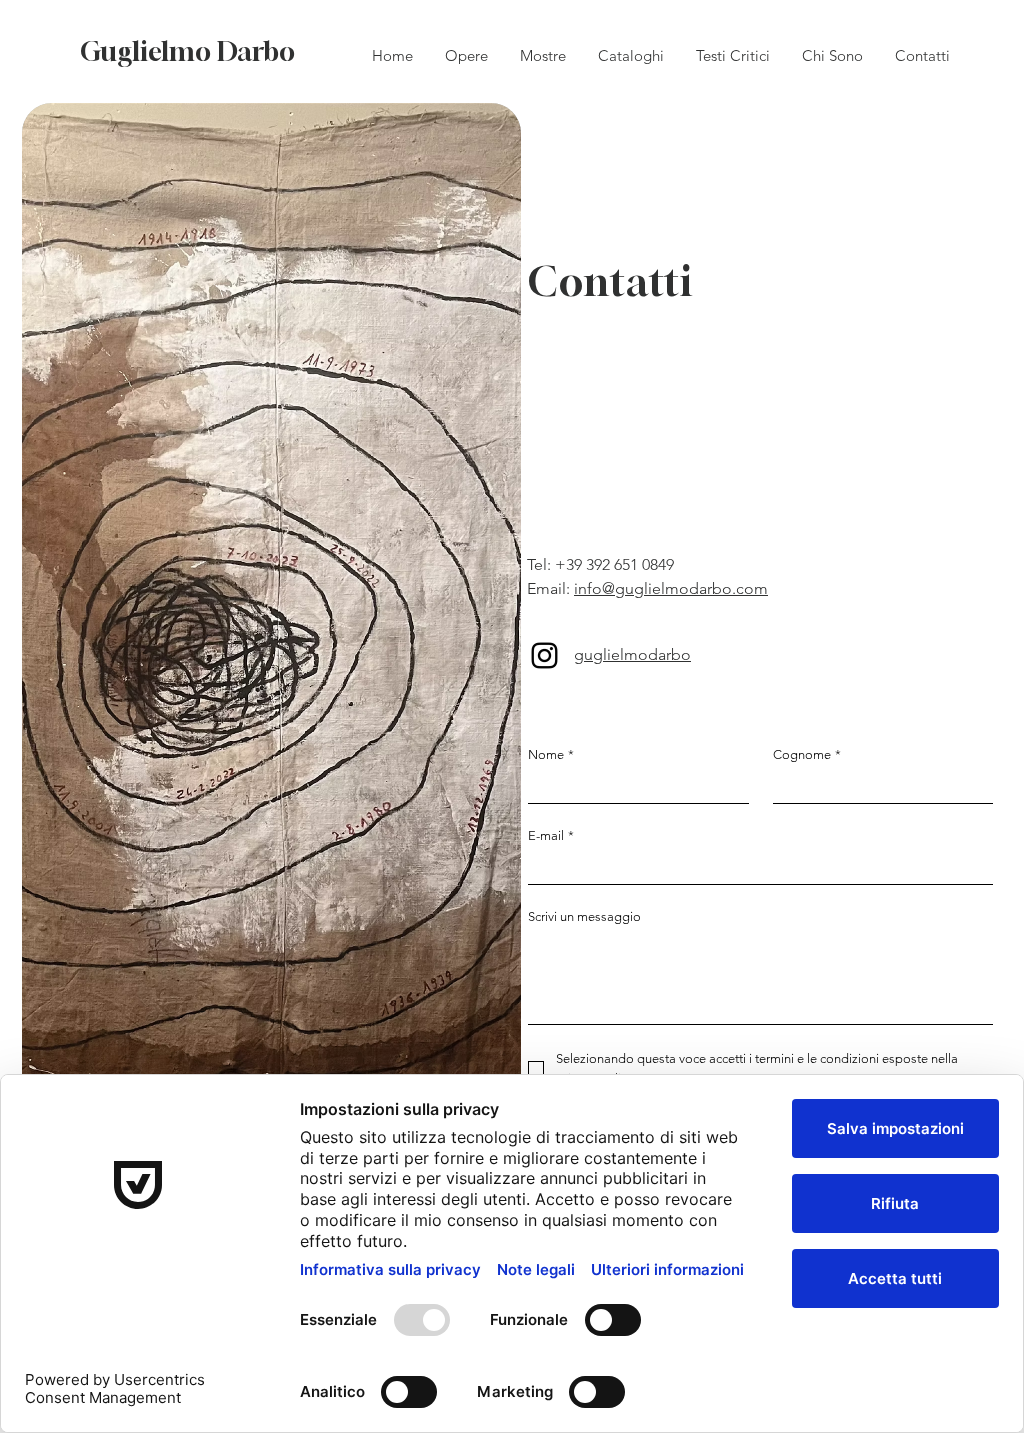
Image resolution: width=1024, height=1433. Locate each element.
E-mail (551, 835)
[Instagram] (544, 655)
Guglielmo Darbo (187, 51)
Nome (551, 754)
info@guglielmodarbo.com (671, 588)
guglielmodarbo (632, 654)
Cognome (807, 754)
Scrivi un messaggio (584, 916)
